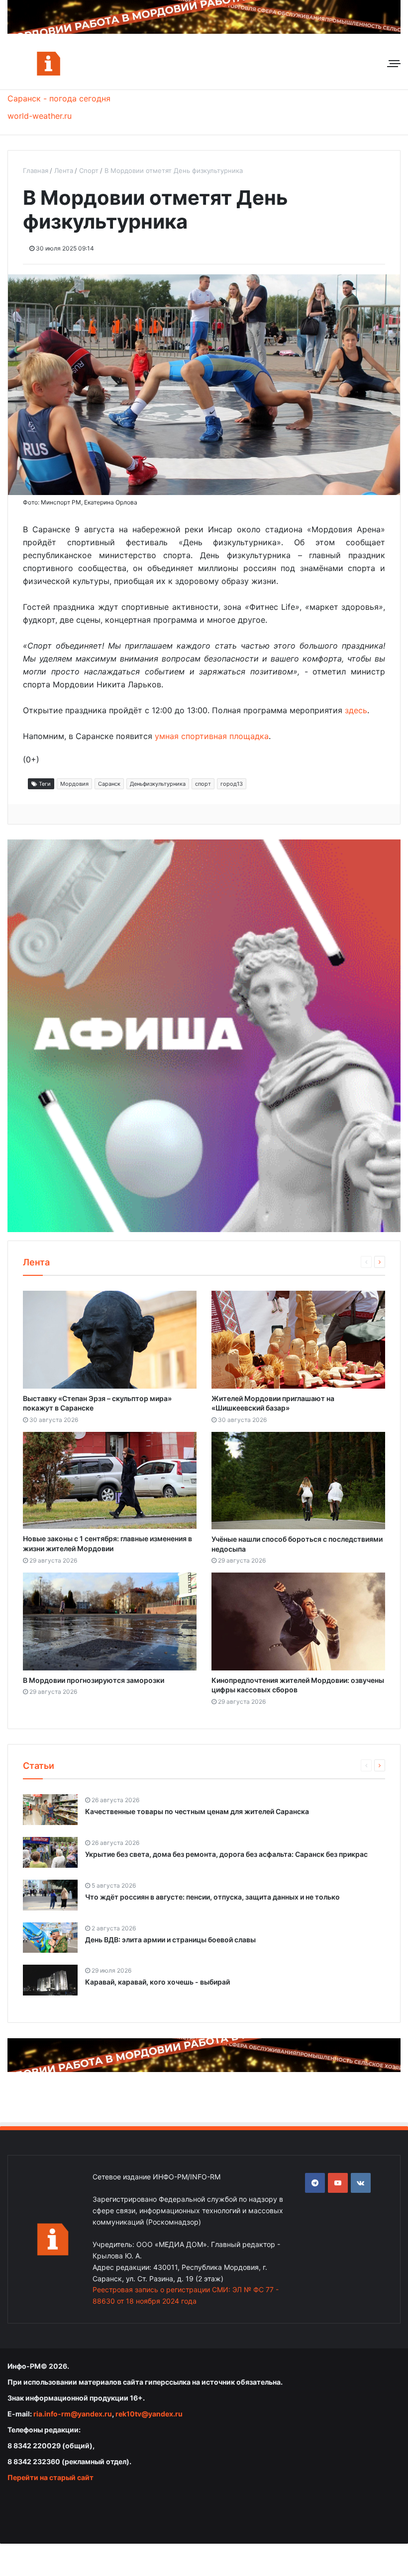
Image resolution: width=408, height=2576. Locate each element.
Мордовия (74, 784)
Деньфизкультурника (158, 784)
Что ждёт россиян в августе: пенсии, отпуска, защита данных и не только (212, 1897)
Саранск (109, 784)
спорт (203, 784)
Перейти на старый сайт (51, 2477)
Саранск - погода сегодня (59, 98)
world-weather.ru (40, 116)
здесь (356, 710)
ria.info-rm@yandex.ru (73, 2414)
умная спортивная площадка (212, 736)
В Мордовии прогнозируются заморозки (94, 1680)
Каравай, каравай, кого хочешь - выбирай (157, 1982)
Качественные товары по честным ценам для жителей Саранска (197, 1811)
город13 (232, 784)
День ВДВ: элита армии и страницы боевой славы (170, 1940)
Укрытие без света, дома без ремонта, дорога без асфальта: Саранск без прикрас (226, 1854)
